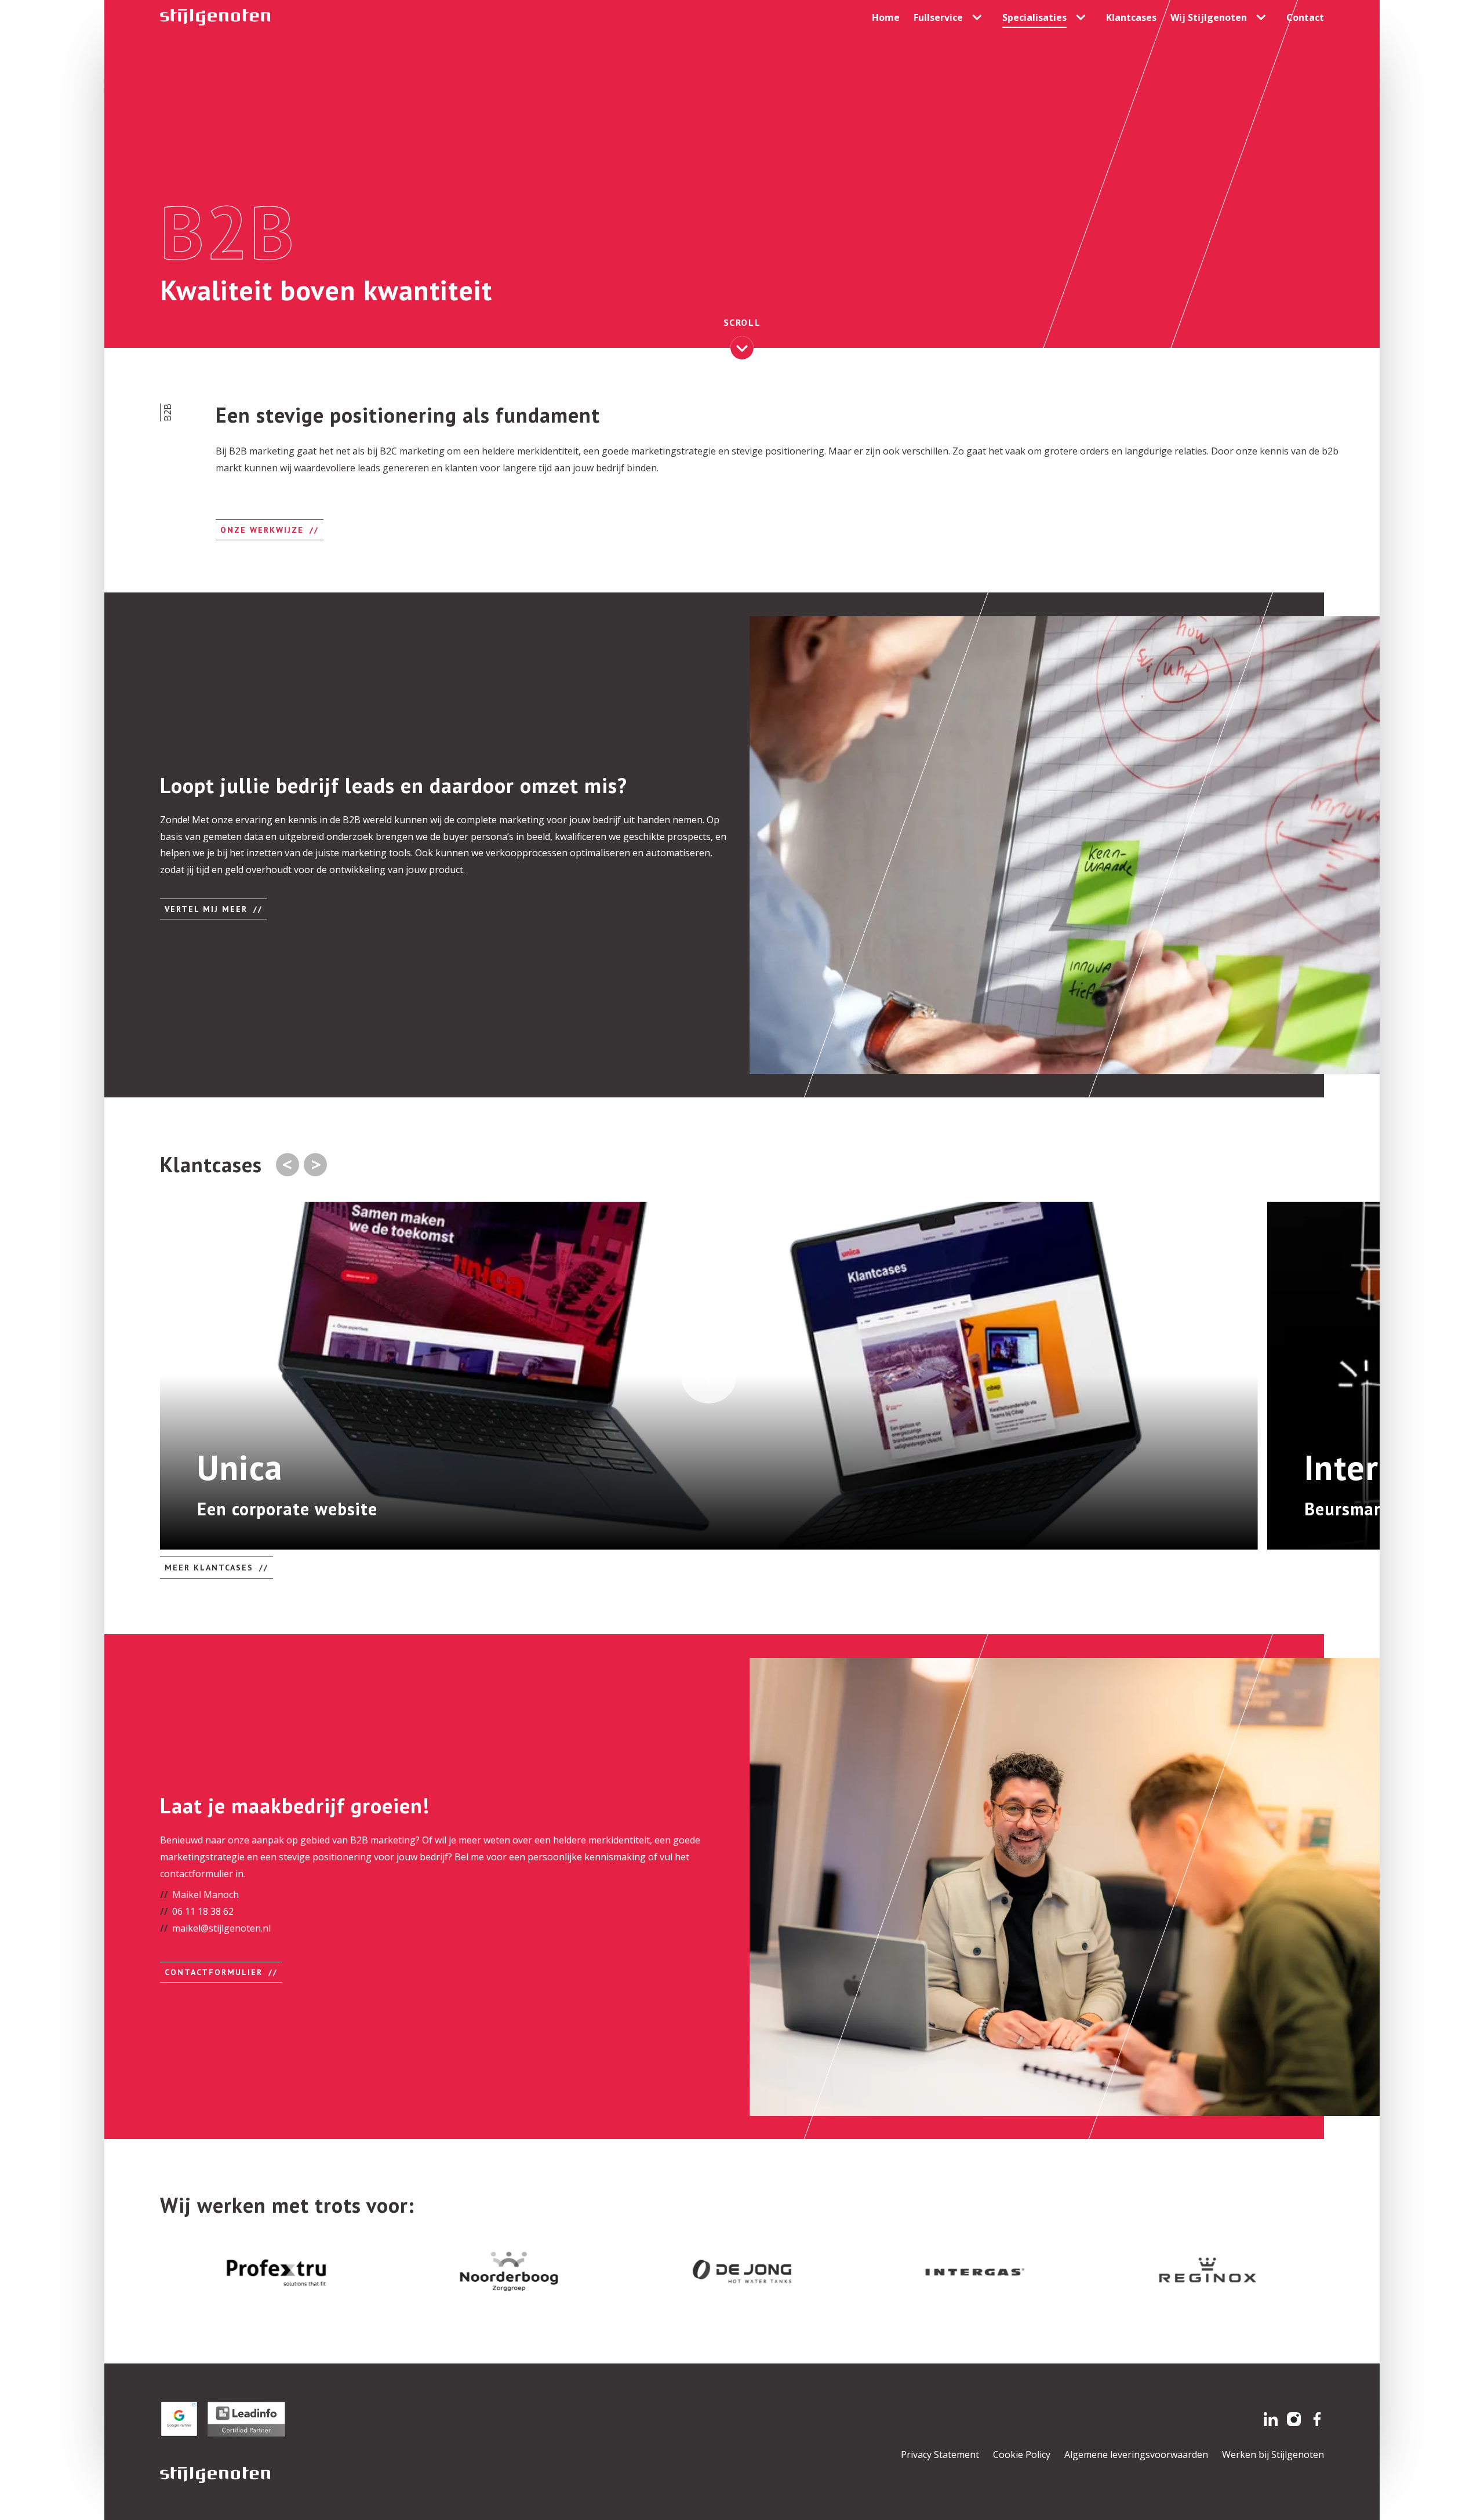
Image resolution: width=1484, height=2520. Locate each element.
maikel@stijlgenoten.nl (221, 1928)
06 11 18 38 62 (203, 1911)
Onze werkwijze (262, 530)
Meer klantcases (209, 1568)
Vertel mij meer (206, 909)
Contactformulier (214, 1972)
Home (886, 17)
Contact (1305, 17)
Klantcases (1131, 17)
